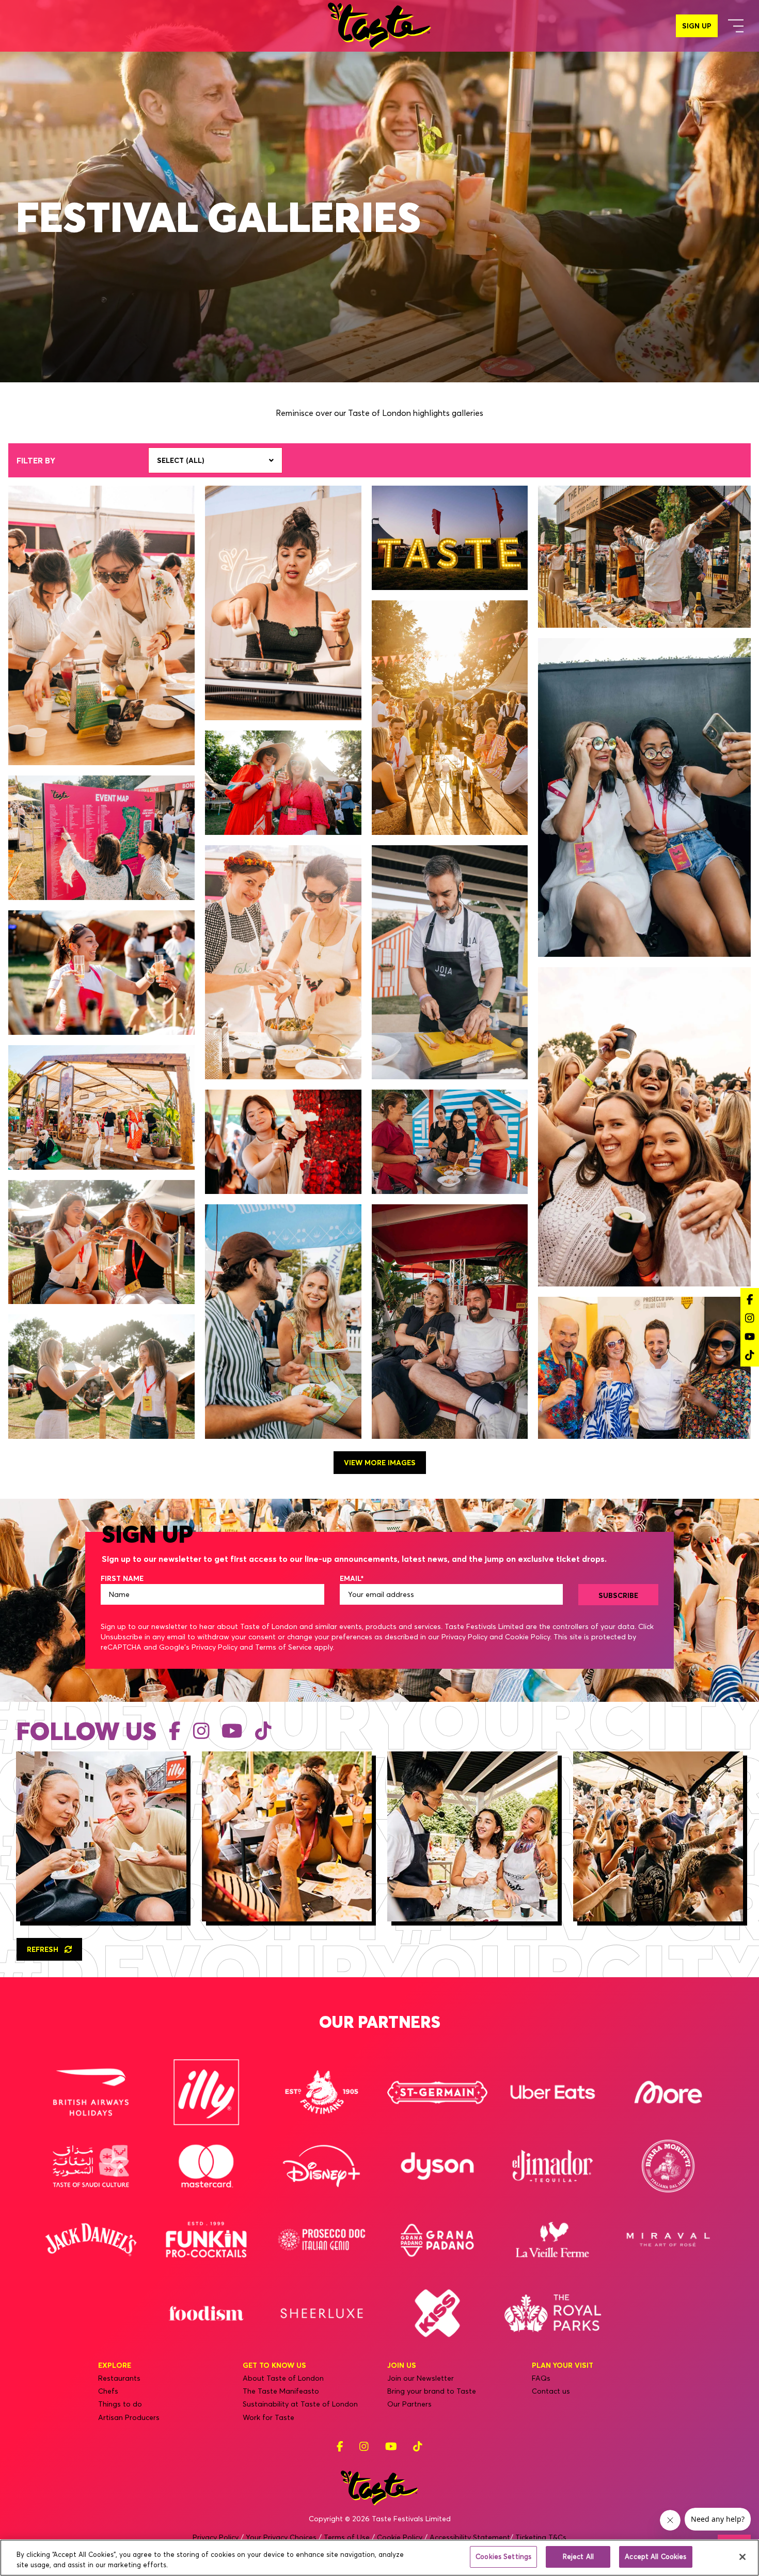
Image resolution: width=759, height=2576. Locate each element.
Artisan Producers (129, 2417)
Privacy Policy (464, 1637)
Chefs (108, 2391)
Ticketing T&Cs (541, 2537)
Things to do (120, 2404)
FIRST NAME (122, 1578)
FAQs (541, 2378)
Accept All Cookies (655, 2556)
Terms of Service (283, 1647)
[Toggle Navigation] (736, 26)
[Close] (742, 2557)
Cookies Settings (503, 2556)
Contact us (551, 2391)
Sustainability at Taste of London (300, 2404)
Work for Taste (268, 2417)
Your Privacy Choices (281, 2537)
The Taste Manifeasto (281, 2391)
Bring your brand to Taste (432, 2391)
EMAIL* (352, 1578)
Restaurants (119, 2378)
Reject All (578, 2556)
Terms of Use (347, 2537)
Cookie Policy (527, 1637)
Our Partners (409, 2404)
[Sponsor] (91, 2092)
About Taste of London (283, 2378)
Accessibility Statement (470, 2537)
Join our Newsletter (421, 2378)
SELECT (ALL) (181, 460)
